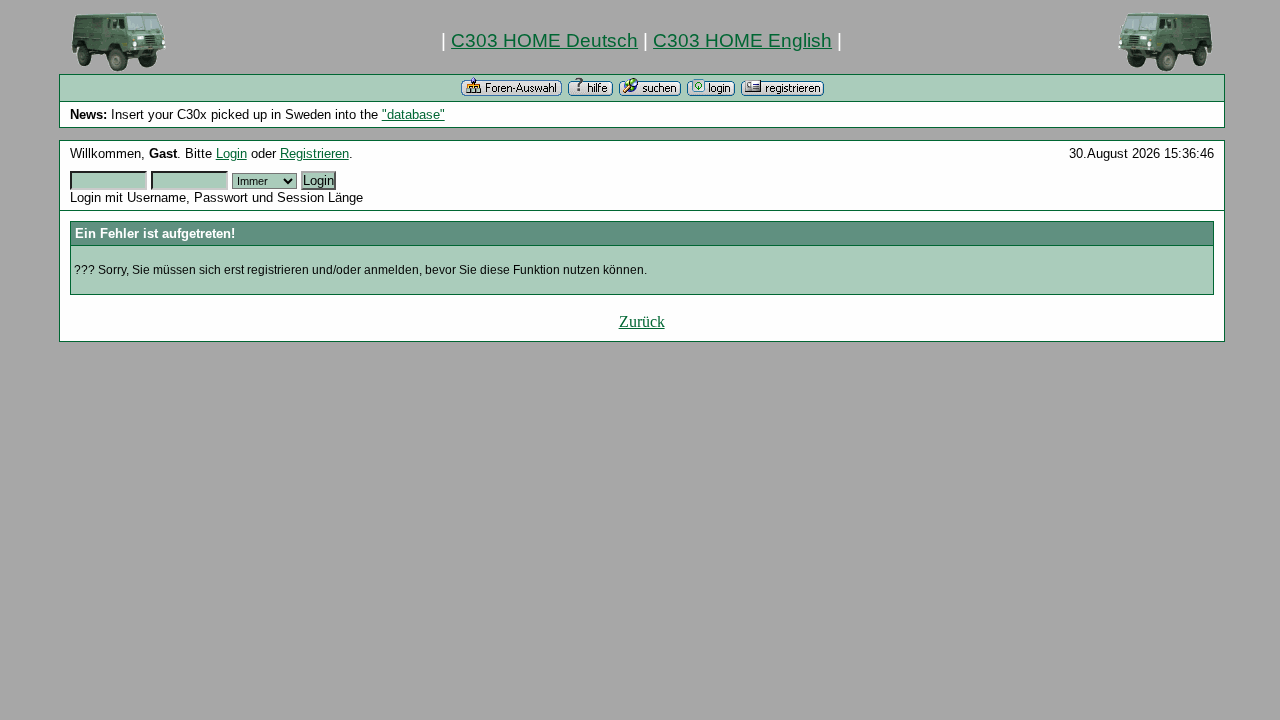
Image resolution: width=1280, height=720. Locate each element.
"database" (413, 114)
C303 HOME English (742, 40)
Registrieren (314, 153)
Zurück (642, 321)
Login (231, 153)
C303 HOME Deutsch (544, 40)
